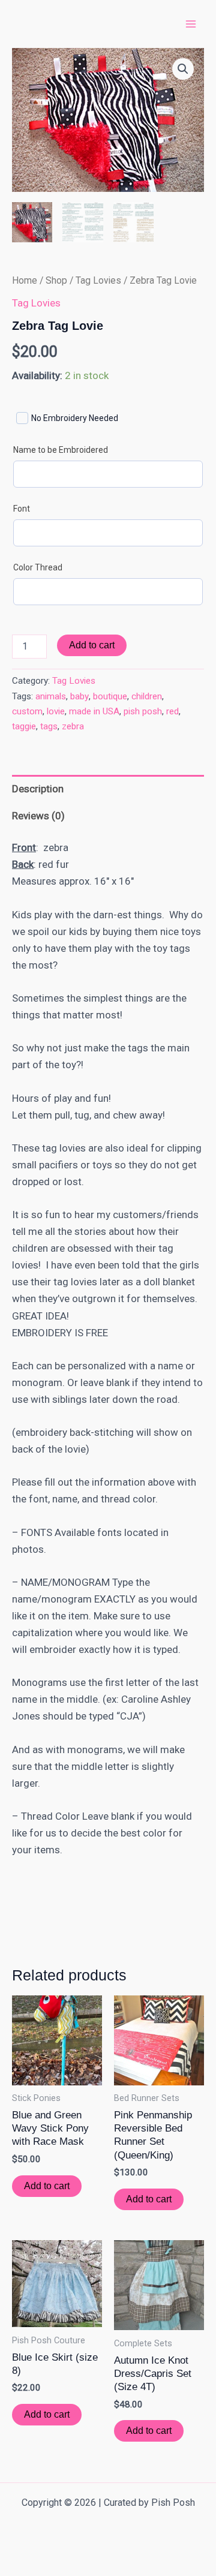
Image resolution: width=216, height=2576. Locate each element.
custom (27, 711)
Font (22, 509)
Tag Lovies (98, 280)
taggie (24, 726)
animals (51, 696)
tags (49, 726)
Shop (56, 280)
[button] (183, 69)
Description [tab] (38, 789)
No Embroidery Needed (75, 418)
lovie (56, 711)
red (172, 711)
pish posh (143, 711)
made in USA (94, 711)
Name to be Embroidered (61, 450)
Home (25, 280)
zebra (73, 726)
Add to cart (92, 645)
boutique (110, 696)
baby (79, 696)
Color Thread (38, 567)
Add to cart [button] (47, 2186)
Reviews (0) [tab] (38, 816)
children (147, 696)
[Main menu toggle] (191, 24)
